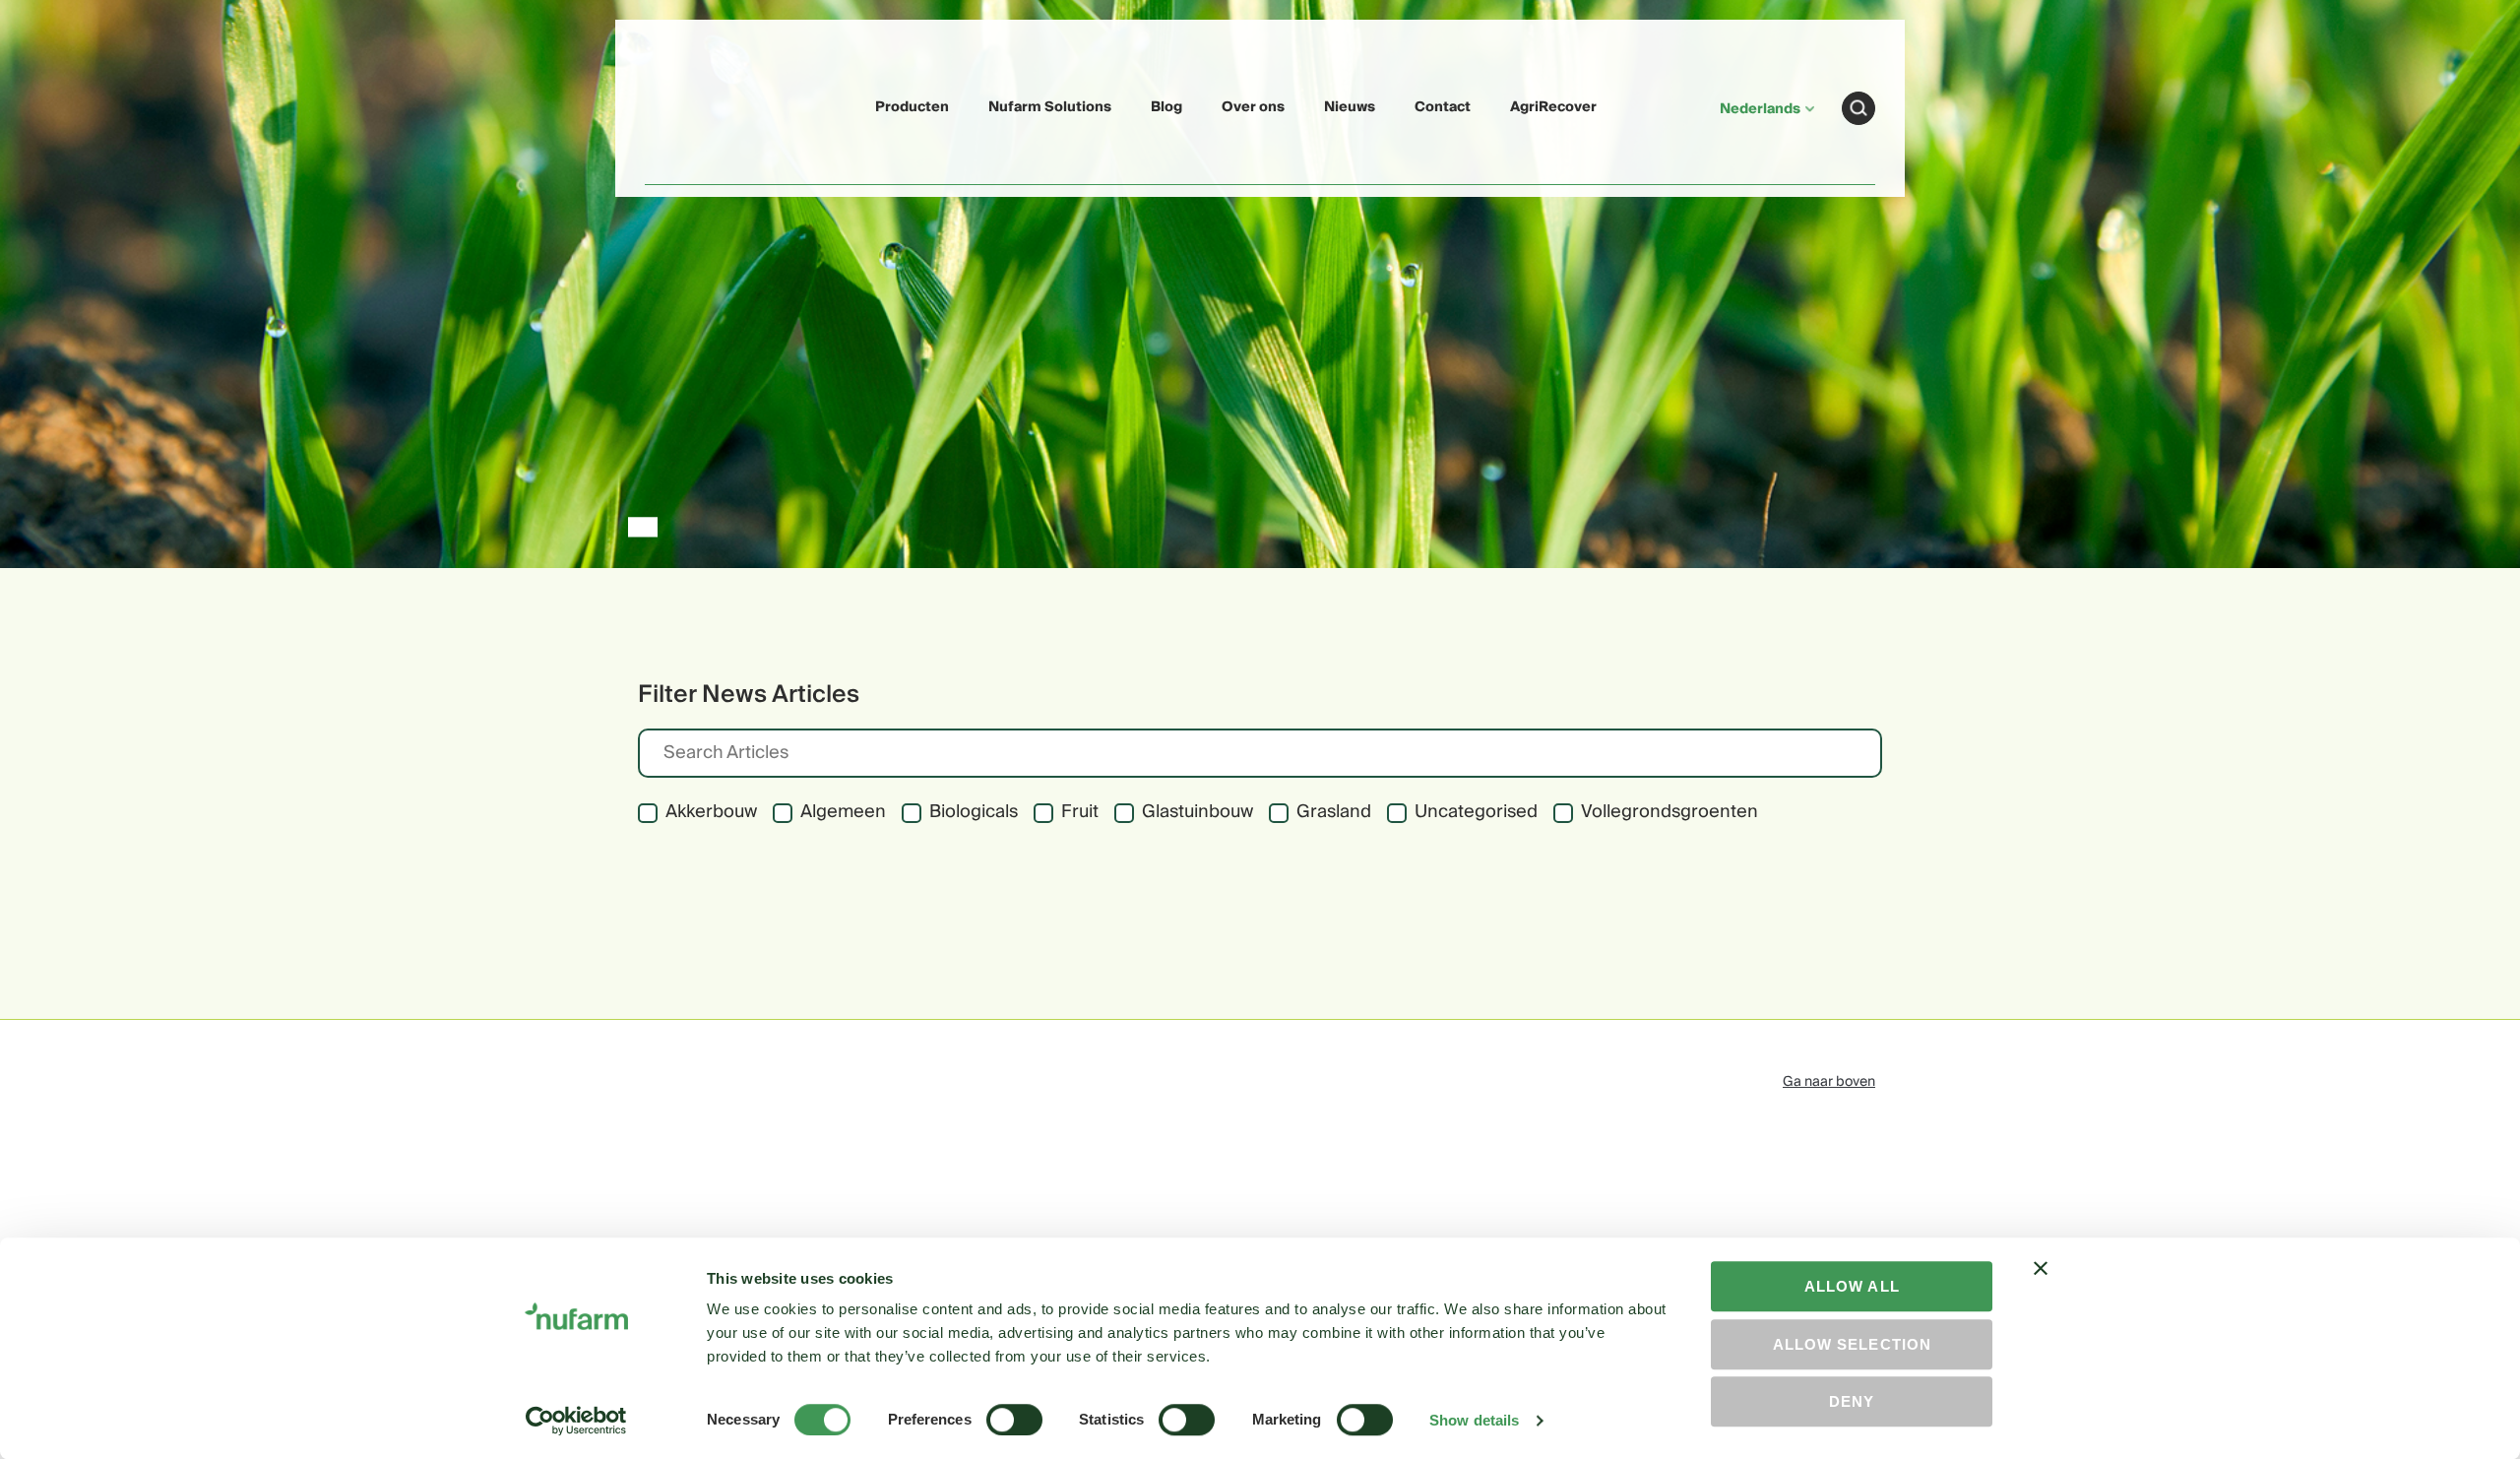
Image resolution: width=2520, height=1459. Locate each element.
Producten (912, 107)
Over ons (1253, 107)
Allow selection (1852, 1344)
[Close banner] (2041, 1286)
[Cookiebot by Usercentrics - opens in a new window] (576, 1421)
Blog (1166, 107)
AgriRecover (1553, 107)
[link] (691, 105)
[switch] (1014, 1420)
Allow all (1852, 1286)
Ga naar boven (1829, 1082)
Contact (1443, 107)
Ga (1858, 108)
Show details (1474, 1420)
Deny (1852, 1401)
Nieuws (1350, 107)
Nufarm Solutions (1050, 107)
